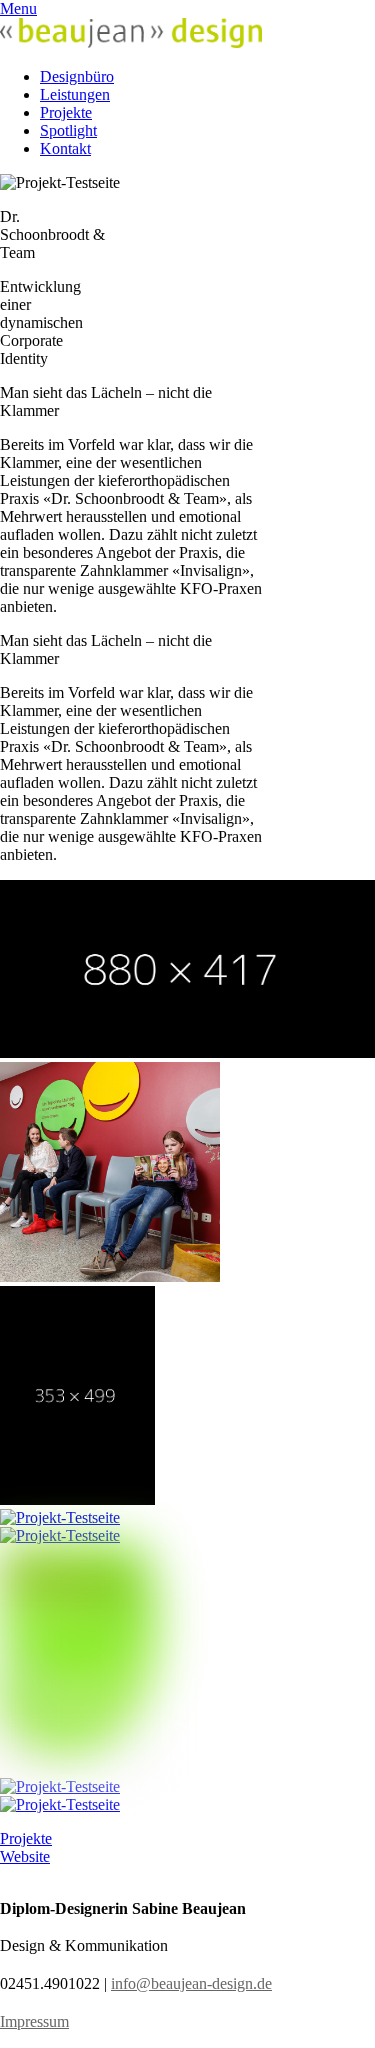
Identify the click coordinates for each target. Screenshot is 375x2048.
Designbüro (77, 76)
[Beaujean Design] (131, 42)
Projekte (66, 112)
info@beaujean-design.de (191, 1983)
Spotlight (68, 130)
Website (25, 1856)
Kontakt (65, 148)
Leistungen (75, 94)
